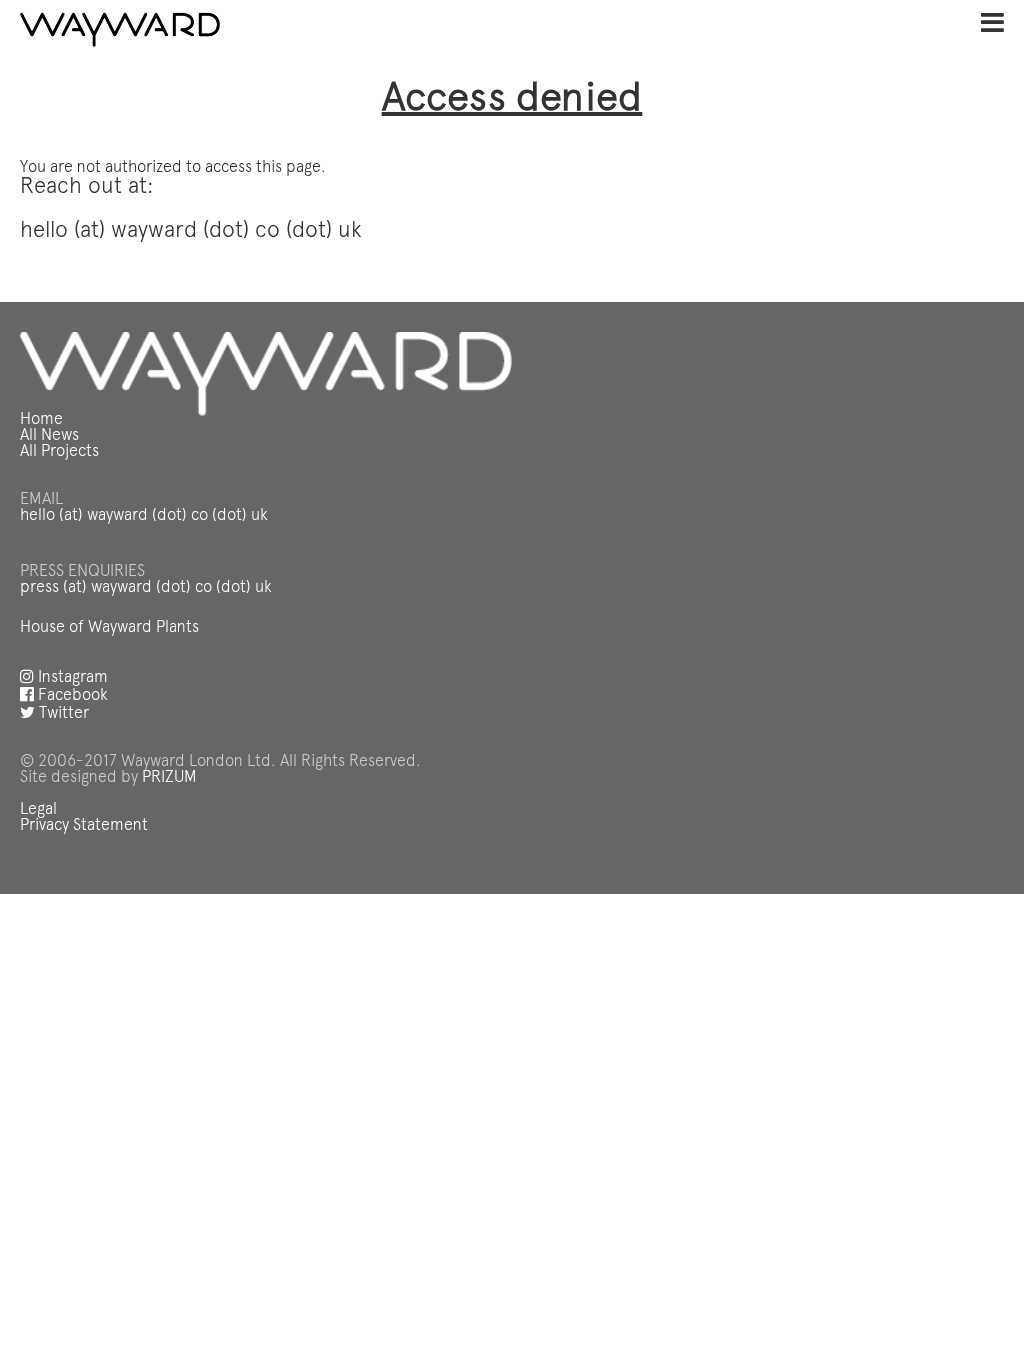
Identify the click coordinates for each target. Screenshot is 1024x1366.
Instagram (71, 678)
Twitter (62, 714)
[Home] (120, 30)
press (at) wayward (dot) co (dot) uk (146, 588)
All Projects (59, 452)
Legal (38, 810)
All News (49, 436)
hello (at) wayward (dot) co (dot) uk (144, 516)
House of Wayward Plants (109, 628)
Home (41, 420)
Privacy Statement (84, 826)
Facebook (71, 696)
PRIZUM (169, 778)
